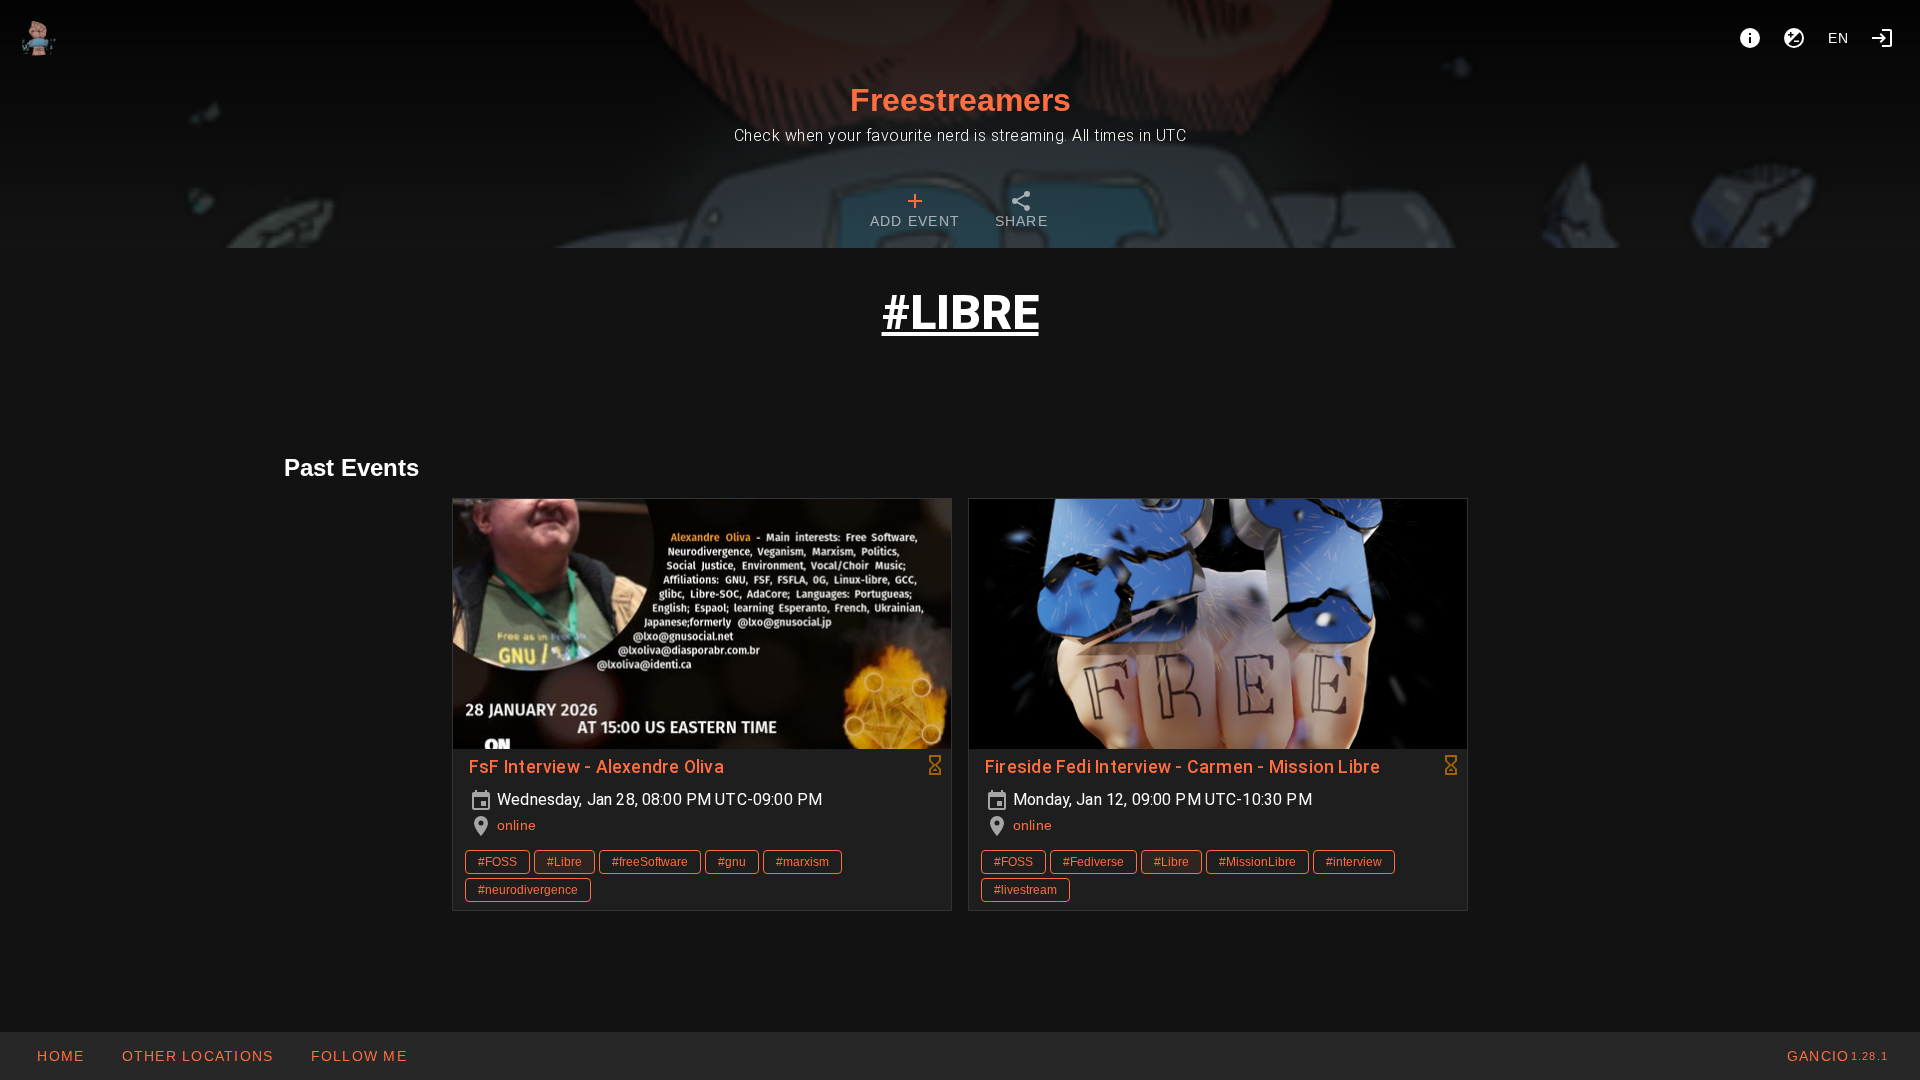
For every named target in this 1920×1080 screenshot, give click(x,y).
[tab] (915, 212)
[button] (196, 1056)
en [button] (1839, 38)
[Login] (1882, 38)
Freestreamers (960, 100)
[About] (1750, 38)
